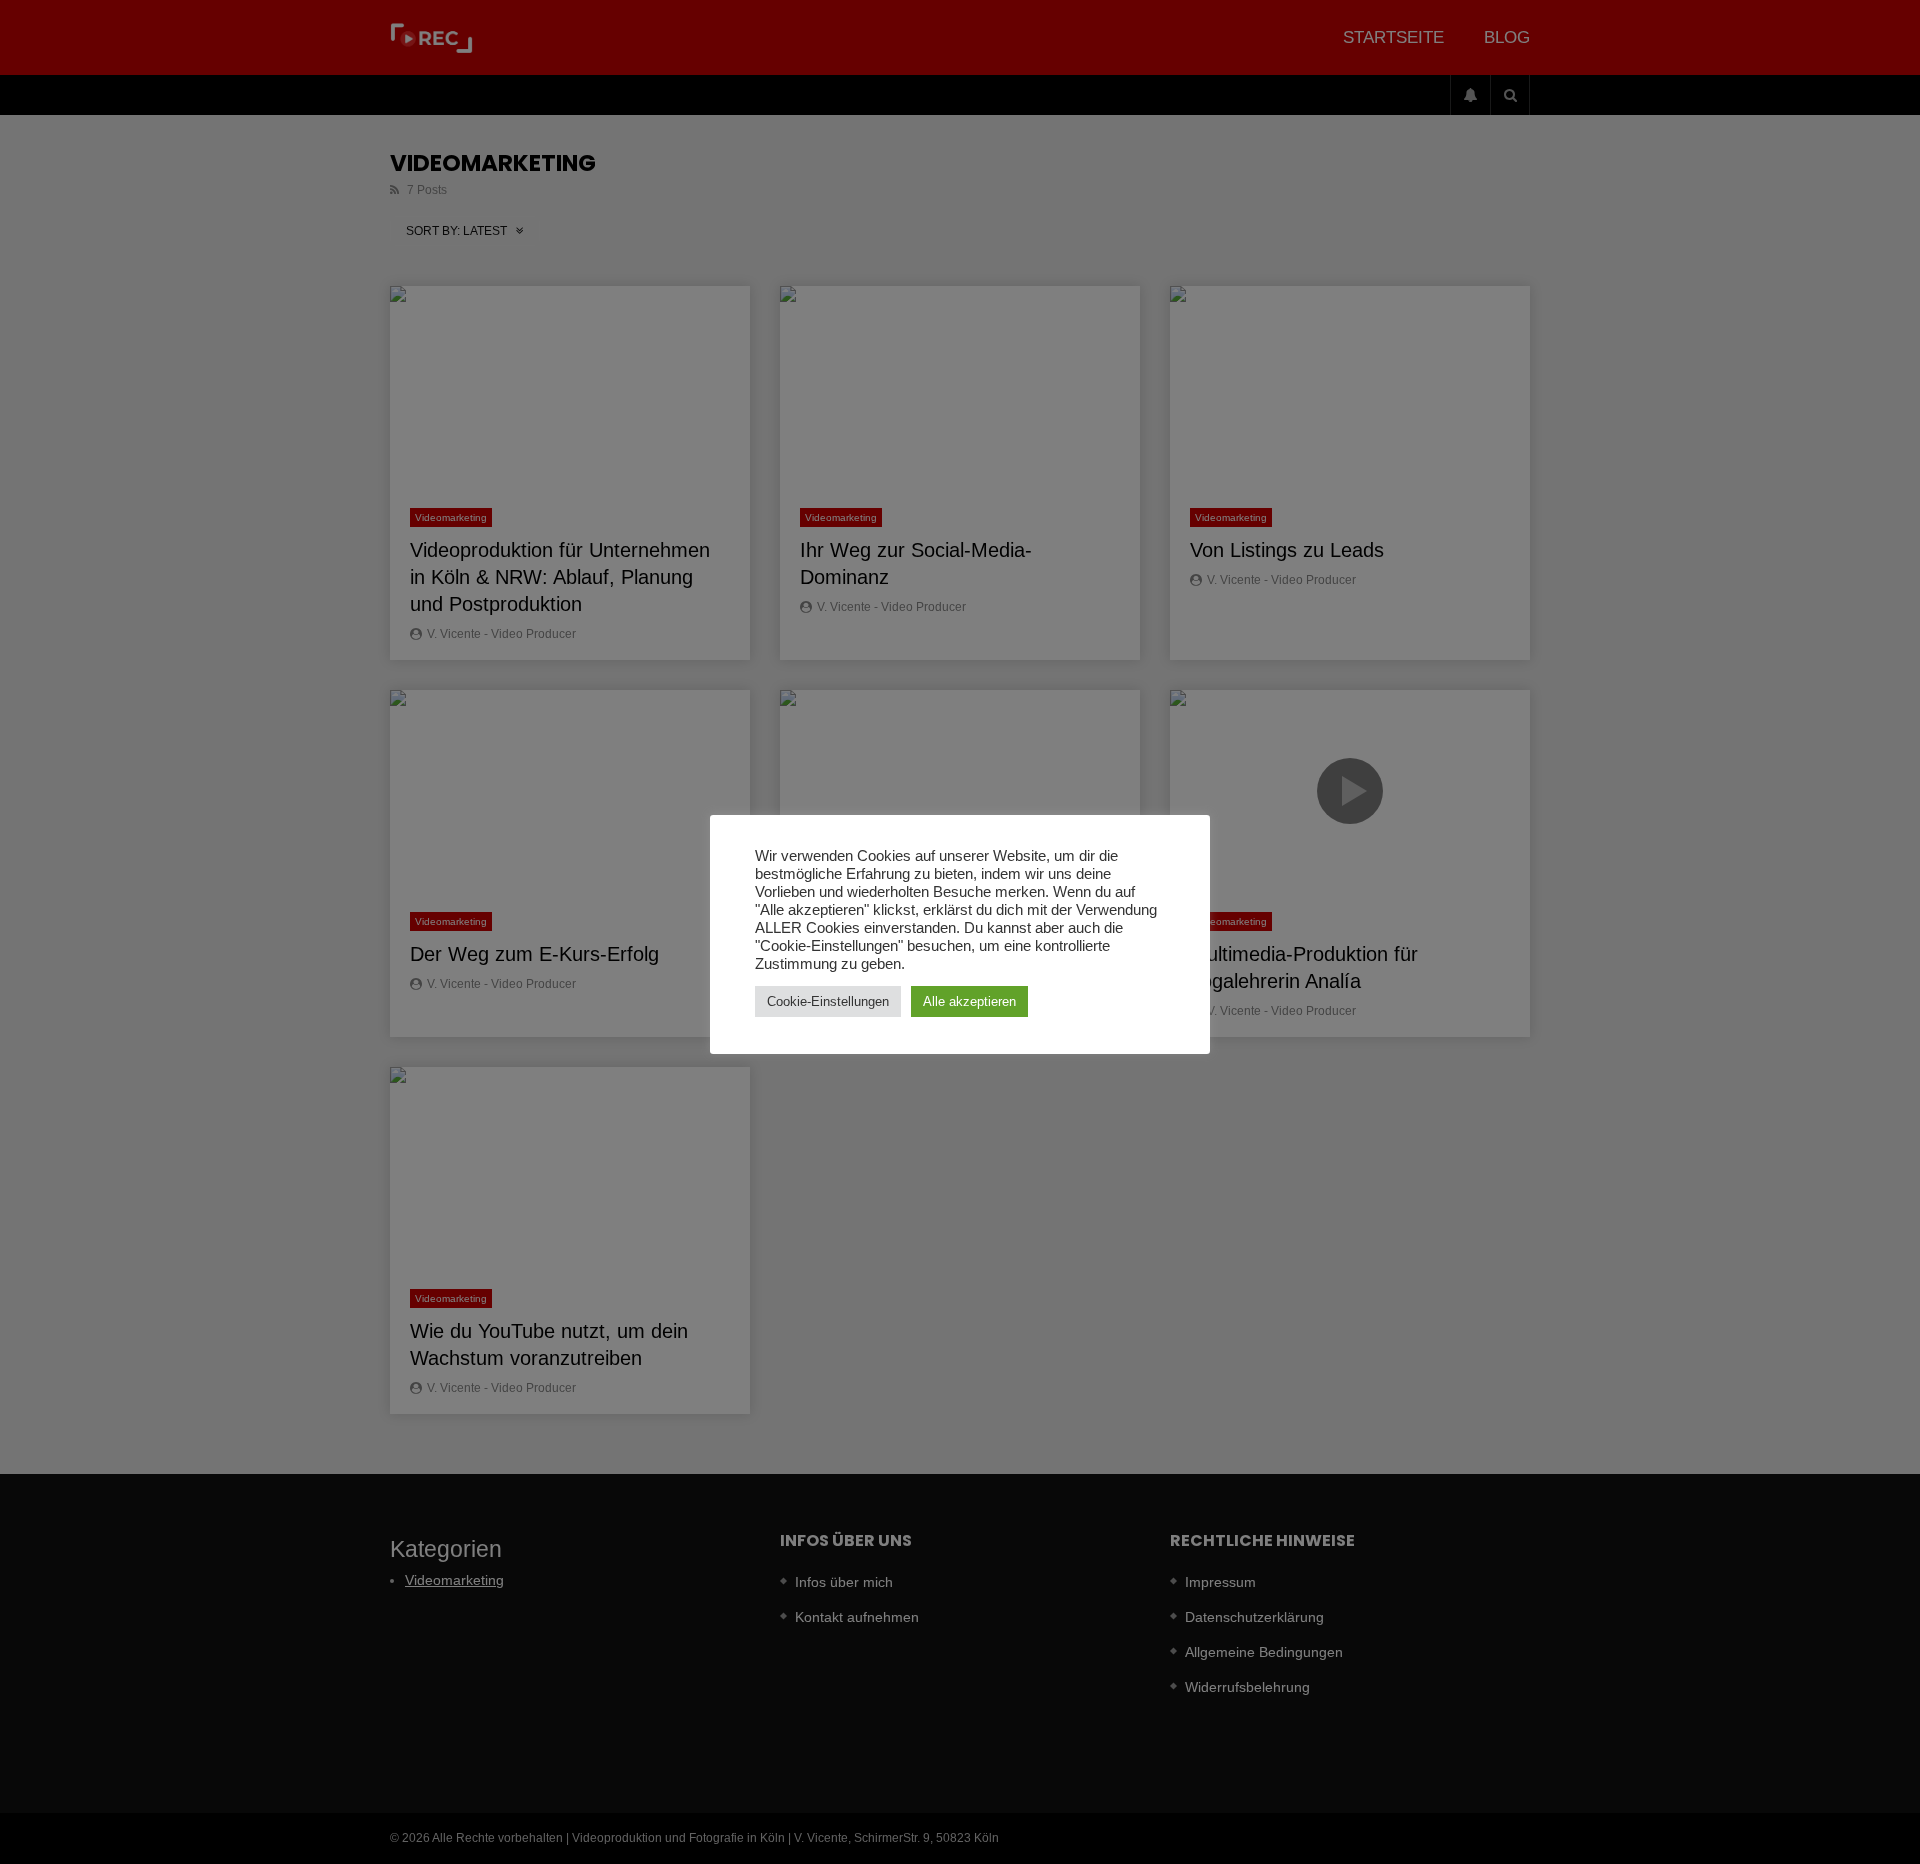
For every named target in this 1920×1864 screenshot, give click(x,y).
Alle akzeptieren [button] (969, 1001)
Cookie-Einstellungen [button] (828, 1001)
